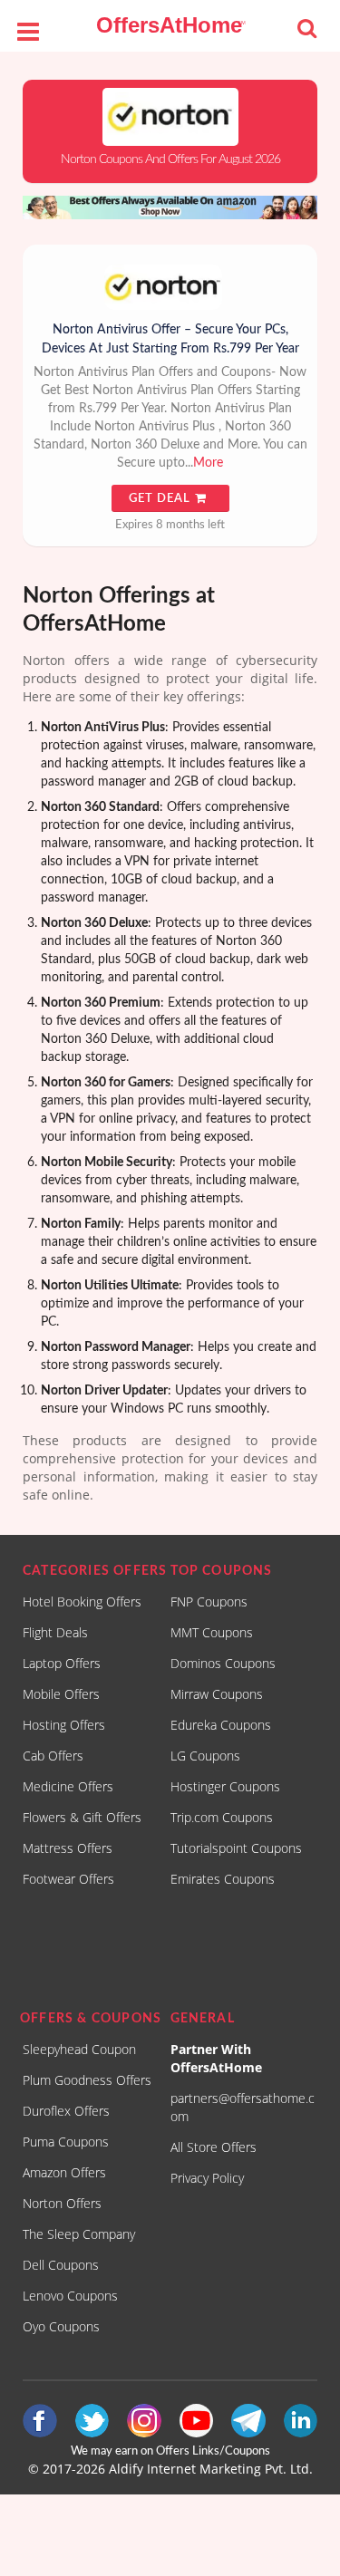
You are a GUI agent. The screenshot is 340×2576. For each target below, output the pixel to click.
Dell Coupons (61, 2265)
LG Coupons (205, 1756)
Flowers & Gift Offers (82, 1817)
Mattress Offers (68, 1848)
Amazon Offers (64, 2172)
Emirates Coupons (223, 1879)
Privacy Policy (207, 2178)
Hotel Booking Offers (82, 1602)
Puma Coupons (66, 2142)
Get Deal (161, 499)
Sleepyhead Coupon (79, 2049)
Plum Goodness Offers (87, 2080)
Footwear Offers (68, 1879)
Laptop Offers (62, 1663)
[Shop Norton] (170, 117)
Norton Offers (62, 2203)
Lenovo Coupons (70, 2296)
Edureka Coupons (221, 1725)
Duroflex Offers (66, 2111)
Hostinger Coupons (225, 1786)
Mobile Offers (61, 1694)
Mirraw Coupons (217, 1694)
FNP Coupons (209, 1602)
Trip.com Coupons (222, 1817)
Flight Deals (55, 1632)
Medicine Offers (68, 1786)
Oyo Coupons (61, 2326)
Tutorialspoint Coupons (236, 1848)
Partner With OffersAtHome (216, 2058)
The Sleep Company (79, 2234)
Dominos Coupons (223, 1663)
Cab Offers (53, 1756)
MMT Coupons (212, 1632)
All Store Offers (214, 2147)
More (208, 463)
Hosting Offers (64, 1725)
